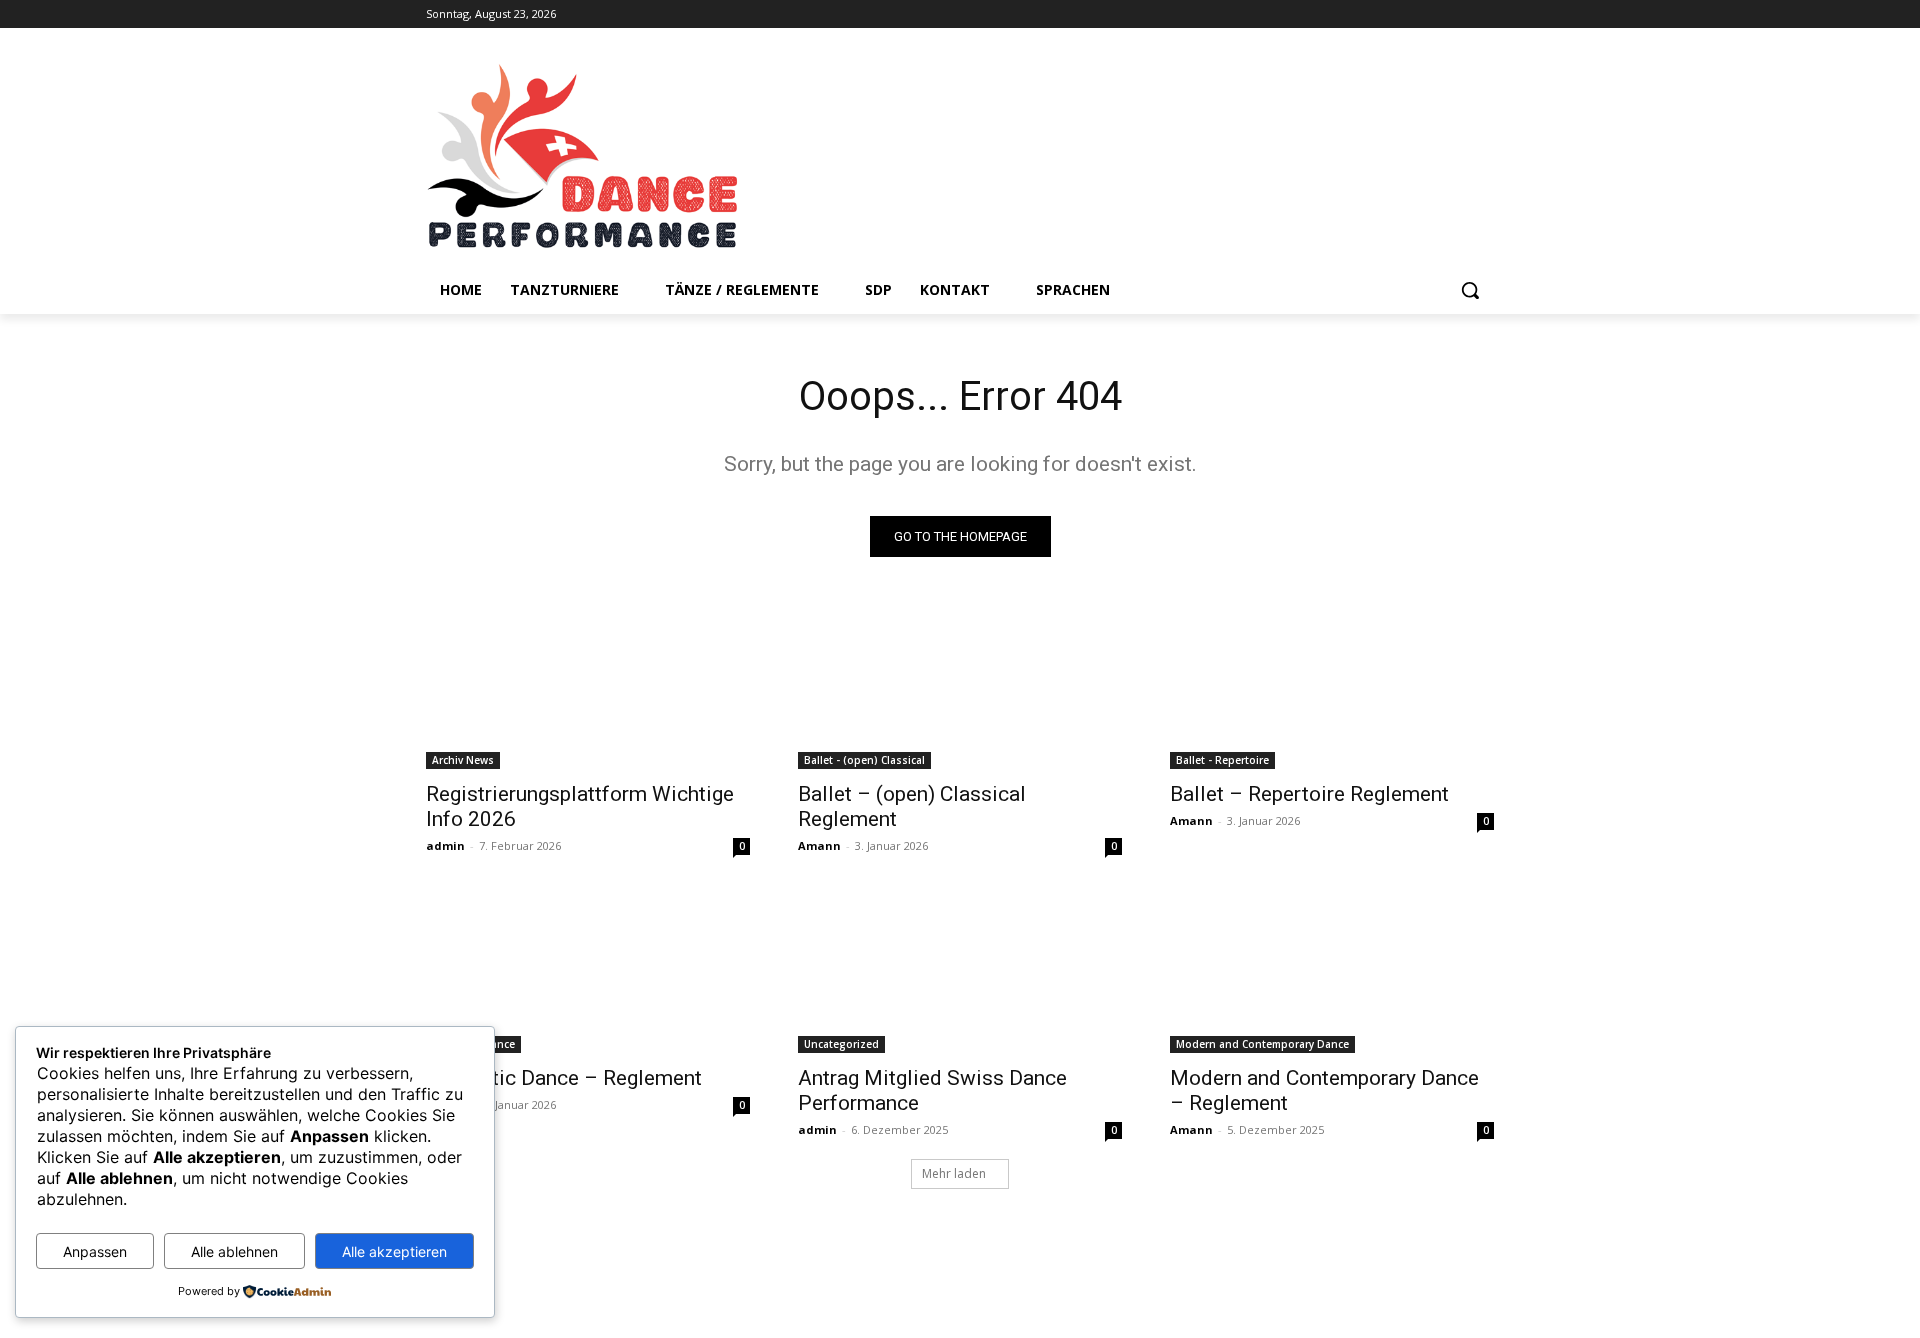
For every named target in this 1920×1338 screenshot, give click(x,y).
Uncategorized (841, 1044)
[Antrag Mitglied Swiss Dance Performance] (960, 972)
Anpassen (95, 1251)
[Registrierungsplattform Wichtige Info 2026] (588, 688)
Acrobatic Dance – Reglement (564, 1078)
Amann (819, 845)
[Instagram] (1482, 14)
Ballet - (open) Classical (864, 760)
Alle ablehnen (234, 1251)
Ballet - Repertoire (1222, 760)
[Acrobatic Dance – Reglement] (588, 972)
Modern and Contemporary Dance (1262, 1044)
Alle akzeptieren (394, 1251)
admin (445, 845)
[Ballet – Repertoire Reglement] (1332, 688)
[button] (1470, 290)
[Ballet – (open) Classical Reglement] (960, 688)
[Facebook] (1454, 14)
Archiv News (463, 760)
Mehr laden (954, 1173)
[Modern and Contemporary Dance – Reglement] (1332, 972)
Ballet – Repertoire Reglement (1309, 794)
